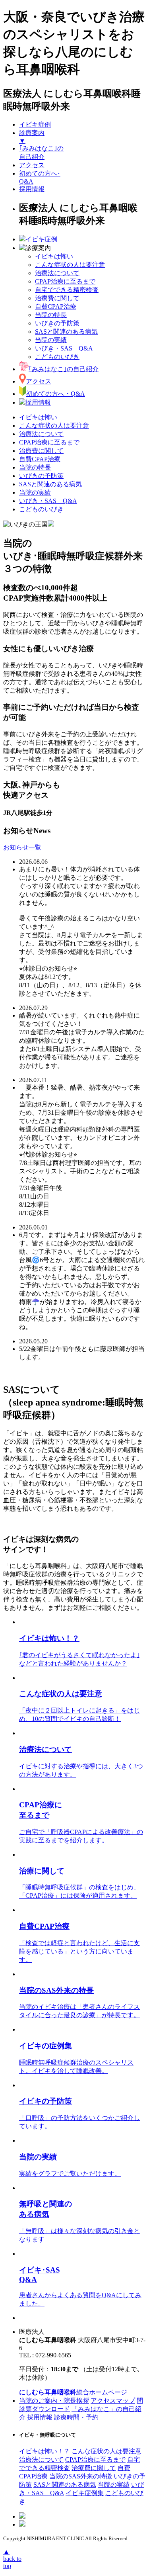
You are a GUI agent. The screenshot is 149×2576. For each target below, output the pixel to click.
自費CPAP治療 (56, 306)
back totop (12, 2559)
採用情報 (32, 189)
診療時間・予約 (76, 2417)
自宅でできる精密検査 (67, 290)
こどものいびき (57, 357)
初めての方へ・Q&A (56, 394)
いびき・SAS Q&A (64, 348)
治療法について (57, 273)
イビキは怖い (54, 256)
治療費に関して (57, 298)
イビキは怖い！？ (45, 2451)
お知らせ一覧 (22, 847)
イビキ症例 (35, 124)
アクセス (32, 165)
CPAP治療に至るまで (65, 281)
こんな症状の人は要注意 (70, 265)
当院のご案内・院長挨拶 (54, 2401)
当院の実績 (51, 340)
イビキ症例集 (85, 2493)
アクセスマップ (113, 2401)
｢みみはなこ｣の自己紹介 (64, 369)
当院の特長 (51, 315)
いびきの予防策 (57, 323)
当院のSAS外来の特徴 (81, 2476)
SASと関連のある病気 (66, 332)
